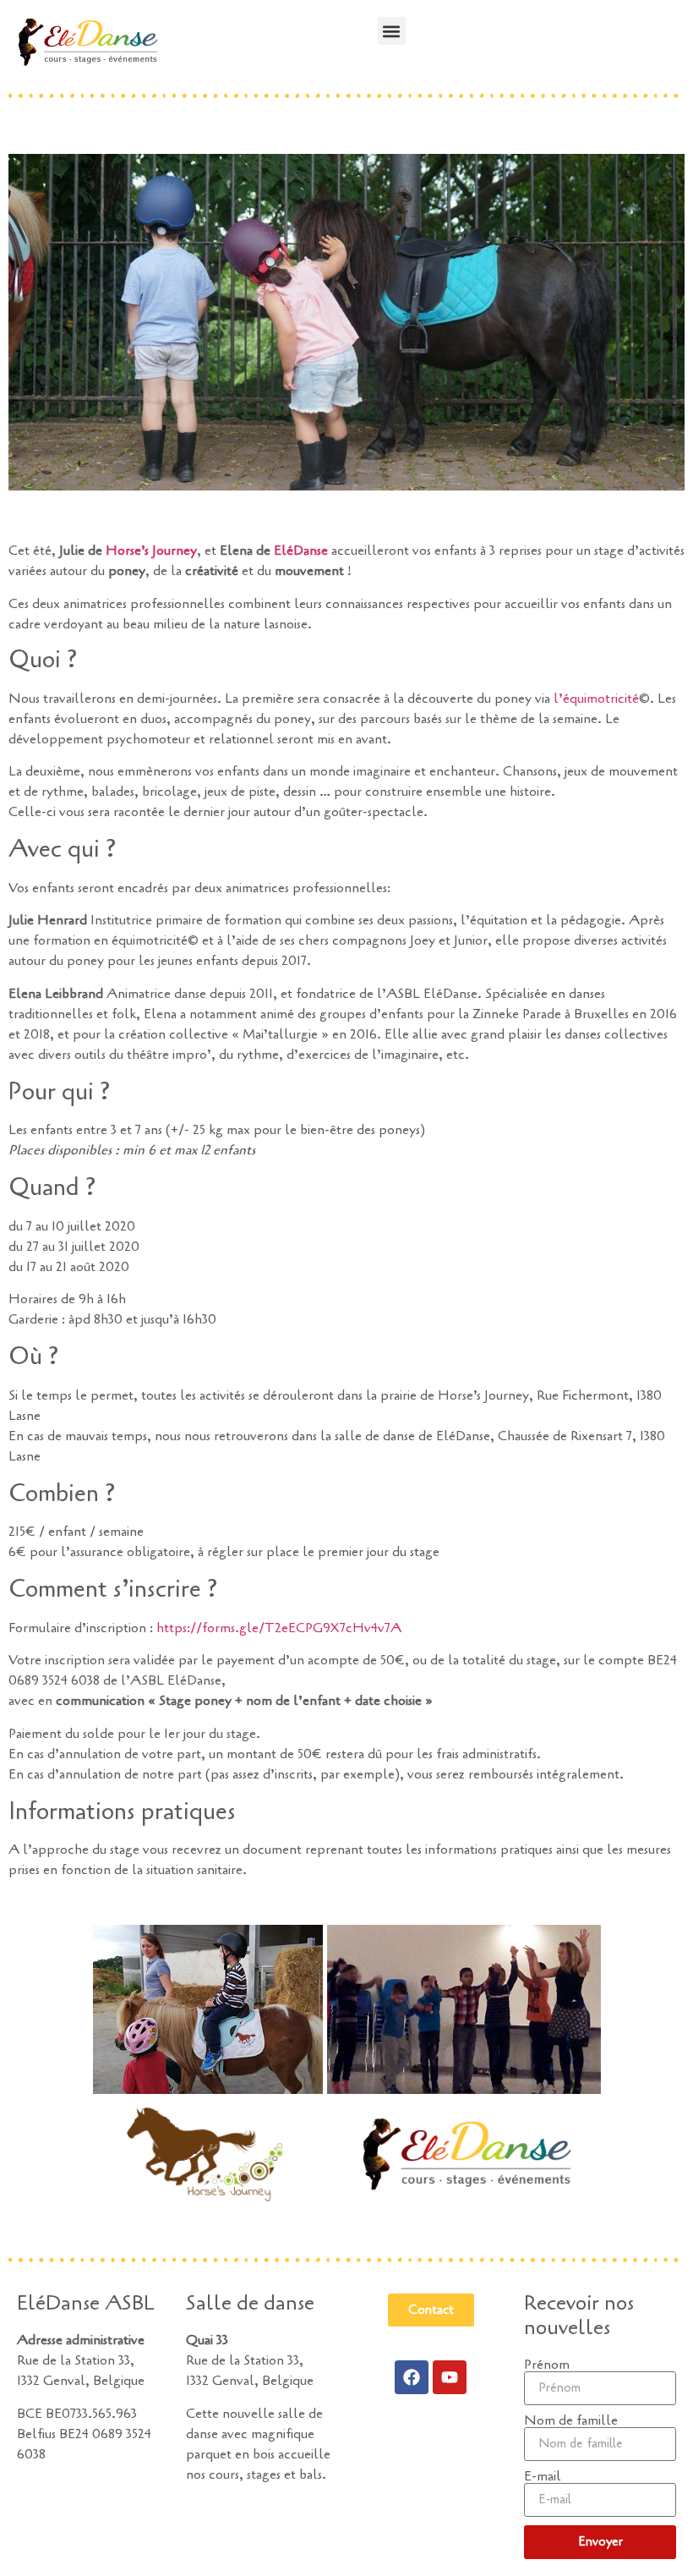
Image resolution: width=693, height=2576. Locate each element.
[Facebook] (412, 2377)
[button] (392, 31)
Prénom (547, 2365)
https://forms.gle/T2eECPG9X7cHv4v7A (279, 1628)
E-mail (543, 2476)
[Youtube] (450, 2377)
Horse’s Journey (151, 551)
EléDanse (301, 551)
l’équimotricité (596, 699)
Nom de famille (571, 2420)
